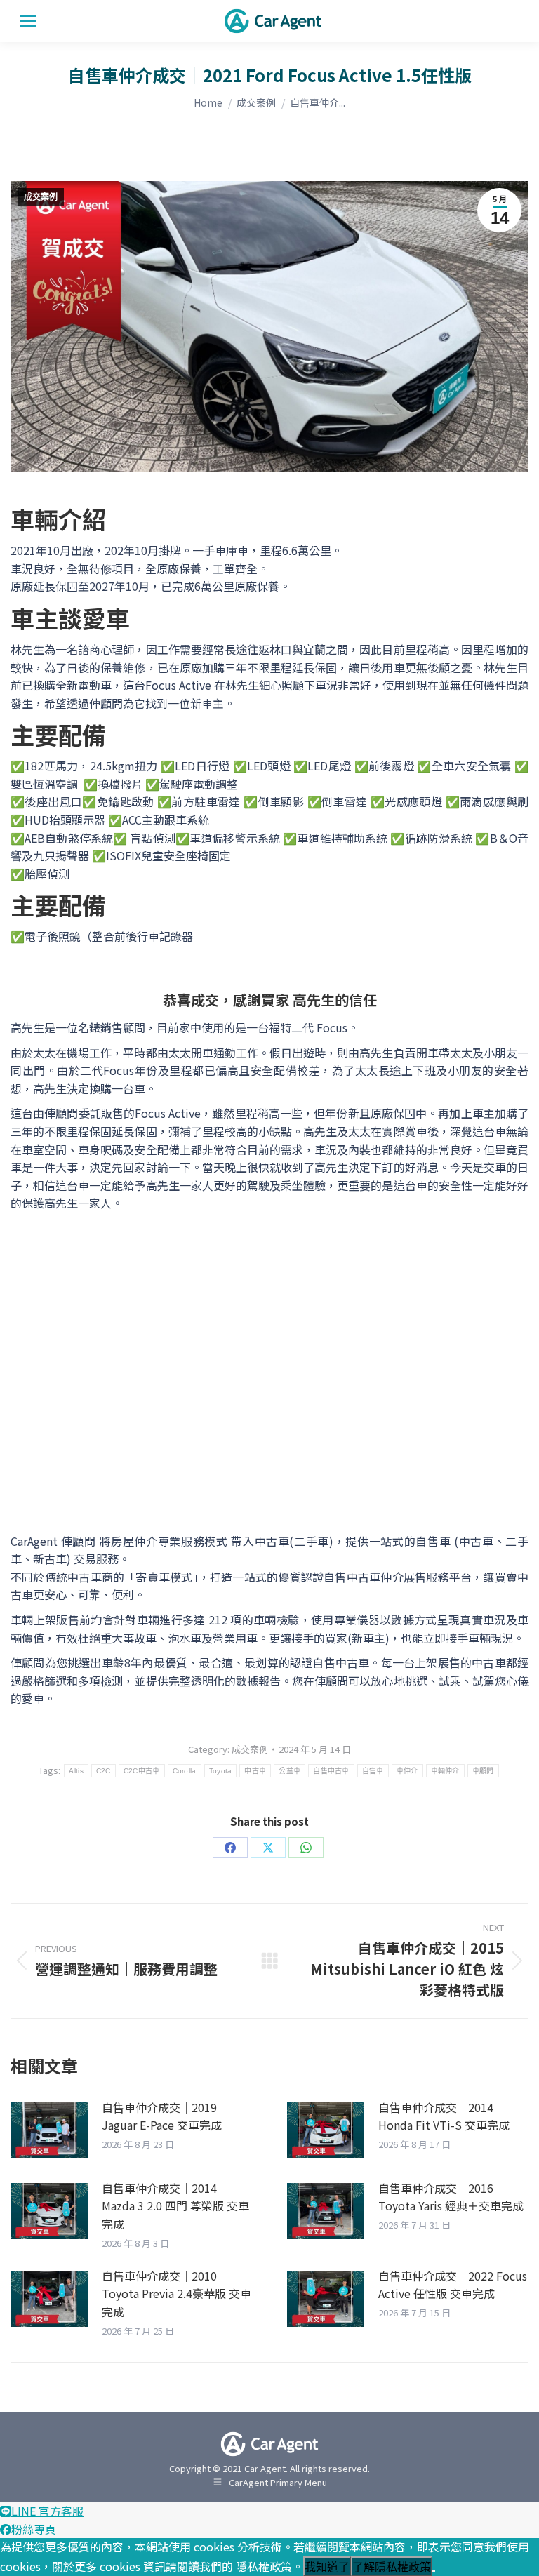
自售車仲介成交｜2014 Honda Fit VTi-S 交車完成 (444, 2116)
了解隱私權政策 (392, 2567)
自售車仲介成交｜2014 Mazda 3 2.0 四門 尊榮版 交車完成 (175, 2206)
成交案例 (41, 197)
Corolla (185, 1771)
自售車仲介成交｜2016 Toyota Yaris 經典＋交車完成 (451, 2197)
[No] (434, 2571)
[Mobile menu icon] (28, 21)
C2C (104, 1771)
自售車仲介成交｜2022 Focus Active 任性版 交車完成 (453, 2285)
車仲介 (407, 1771)
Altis (76, 1771)
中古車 (255, 1771)
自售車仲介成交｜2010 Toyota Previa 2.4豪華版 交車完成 (177, 2294)
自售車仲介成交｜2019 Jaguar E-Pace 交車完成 (162, 2116)
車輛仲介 (445, 1771)
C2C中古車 (142, 1771)
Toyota (221, 1771)
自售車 (373, 1771)
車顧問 (483, 1771)
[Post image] (49, 2130)
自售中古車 (331, 1771)
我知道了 (327, 2567)
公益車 (290, 1771)
